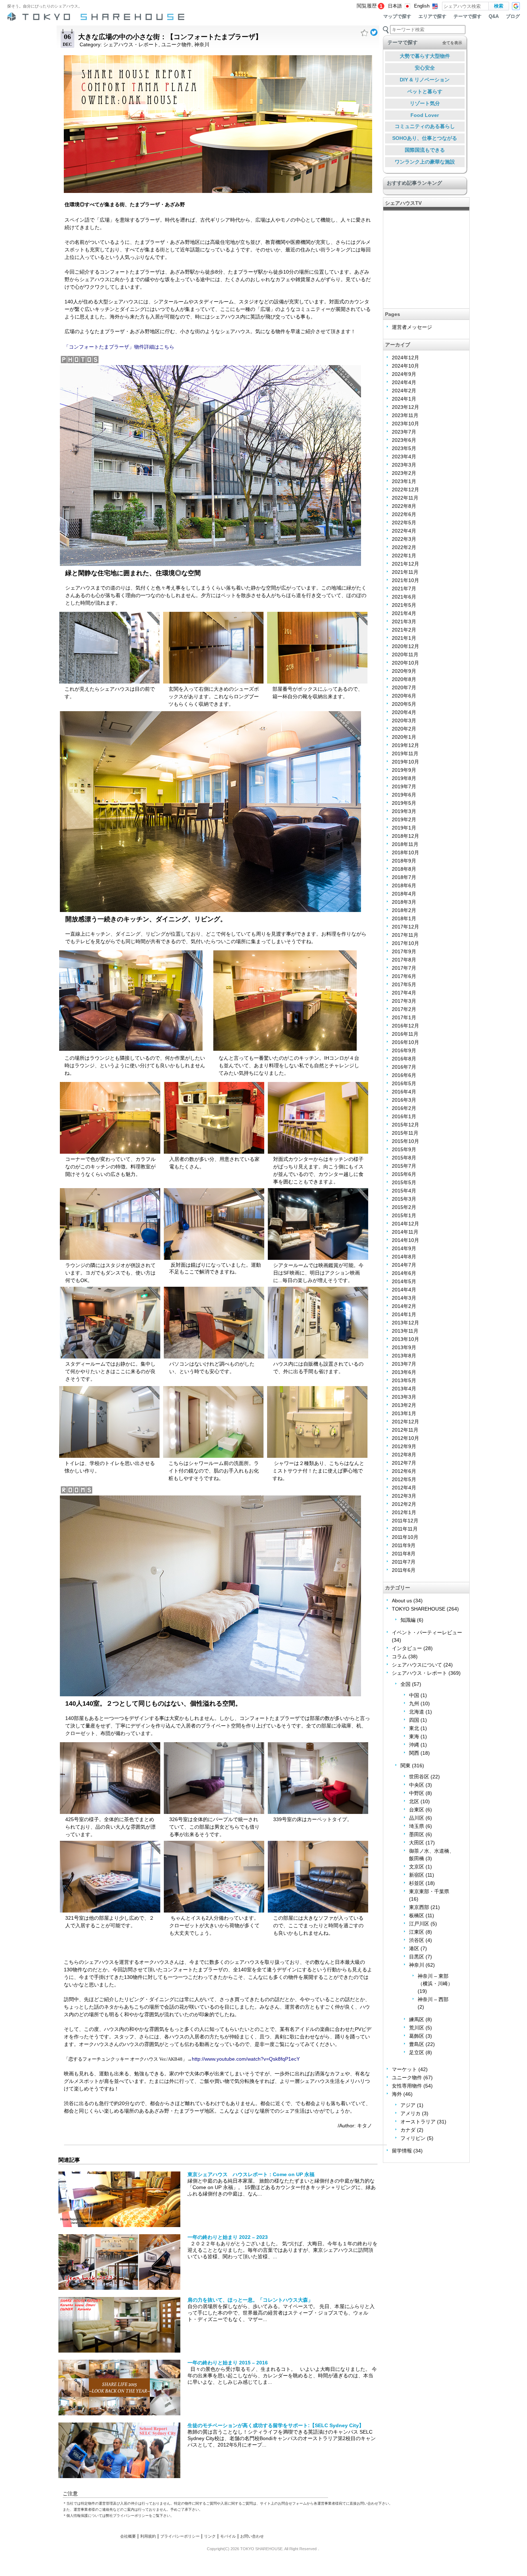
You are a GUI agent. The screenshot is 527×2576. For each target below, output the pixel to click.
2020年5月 (404, 704)
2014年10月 (405, 1240)
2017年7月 (404, 968)
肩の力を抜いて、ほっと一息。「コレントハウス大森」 (250, 2300)
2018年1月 (404, 918)
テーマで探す (467, 16)
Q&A (494, 16)
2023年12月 (405, 407)
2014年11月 (405, 1232)
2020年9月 (404, 671)
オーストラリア (418, 2122)
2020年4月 (404, 712)
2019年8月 (404, 778)
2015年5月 (404, 1182)
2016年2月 (404, 1108)
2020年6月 (404, 696)
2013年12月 (405, 1323)
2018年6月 (404, 885)
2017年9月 (404, 951)
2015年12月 (405, 1125)
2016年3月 (404, 1100)
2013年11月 (405, 1331)
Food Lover (425, 115)
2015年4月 (404, 1191)
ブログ (513, 16)
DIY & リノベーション (425, 80)
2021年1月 (404, 638)
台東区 (417, 1810)
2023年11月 (405, 415)
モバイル (228, 2536)
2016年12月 (405, 1026)
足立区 (417, 2052)
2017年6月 (404, 976)
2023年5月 (404, 448)
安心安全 (425, 68)
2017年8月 (404, 960)
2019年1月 (404, 828)
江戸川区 (419, 1924)
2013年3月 (404, 1397)
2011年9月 (404, 1545)
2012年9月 (404, 1446)
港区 (414, 1948)
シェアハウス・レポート (131, 44)
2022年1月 (404, 556)
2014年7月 (404, 1265)
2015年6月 (404, 1174)
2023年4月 (404, 457)
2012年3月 (404, 1496)
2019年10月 (405, 762)
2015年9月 (404, 1149)
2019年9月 (404, 770)
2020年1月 (404, 737)
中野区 (417, 1793)
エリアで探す (432, 16)
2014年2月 (404, 1306)
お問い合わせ (252, 2536)
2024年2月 (404, 391)
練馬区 (417, 2019)
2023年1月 (404, 481)
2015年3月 (404, 1199)
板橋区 (417, 1915)
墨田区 (417, 1834)
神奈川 (202, 44)
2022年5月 (404, 523)
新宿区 (417, 1875)
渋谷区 (417, 1940)
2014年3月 (404, 1298)
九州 (414, 1703)
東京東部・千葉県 (429, 1891)
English (422, 6)
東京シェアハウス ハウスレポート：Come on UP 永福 (251, 2174)
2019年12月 (405, 745)
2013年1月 (404, 1413)
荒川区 (417, 2028)
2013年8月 (404, 1356)
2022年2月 (404, 547)
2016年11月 (405, 1034)
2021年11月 (405, 572)
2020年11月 (405, 654)
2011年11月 (405, 1529)
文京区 (417, 1867)
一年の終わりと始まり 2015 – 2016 (228, 2363)
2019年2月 (404, 819)
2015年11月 (405, 1133)
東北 (414, 1728)
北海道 (417, 1712)
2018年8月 (404, 869)
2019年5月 (404, 803)
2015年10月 (405, 1141)
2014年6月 (404, 1273)
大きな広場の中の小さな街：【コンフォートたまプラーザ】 (170, 37)
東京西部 (419, 1907)
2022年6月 (404, 514)
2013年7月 (404, 1364)
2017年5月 (404, 984)
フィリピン (413, 2138)
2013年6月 (404, 1372)
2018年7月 (404, 877)
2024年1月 (404, 399)
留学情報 (402, 2151)
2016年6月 (404, 1075)
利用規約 (148, 2536)
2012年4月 (404, 1488)
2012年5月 (404, 1479)
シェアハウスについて (417, 1665)
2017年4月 (404, 993)
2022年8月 (404, 506)
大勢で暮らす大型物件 (425, 56)
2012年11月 (405, 1430)
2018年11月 (405, 844)
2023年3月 (404, 465)
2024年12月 (405, 358)
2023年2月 (404, 473)
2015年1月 (404, 1215)
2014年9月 (404, 1248)
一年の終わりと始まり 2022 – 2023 (228, 2237)
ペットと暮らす (425, 91)
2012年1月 (404, 1512)
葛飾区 (417, 2036)
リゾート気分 (425, 103)
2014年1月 (404, 1314)
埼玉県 (417, 1826)
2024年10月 (405, 366)
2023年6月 (404, 440)
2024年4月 (404, 382)
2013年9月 (404, 1347)
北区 (414, 1801)
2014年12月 (405, 1224)
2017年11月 (405, 935)
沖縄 (414, 1745)
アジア (408, 2105)
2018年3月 (404, 902)
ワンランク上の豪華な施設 (425, 162)
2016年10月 (405, 1042)
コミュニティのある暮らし (425, 126)
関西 (414, 1753)
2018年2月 (404, 910)
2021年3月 (404, 621)
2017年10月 (405, 943)
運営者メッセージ (412, 327)
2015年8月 (404, 1158)
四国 (414, 1720)
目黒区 (417, 1957)
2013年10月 (405, 1339)
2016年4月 (404, 1092)
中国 (414, 1695)
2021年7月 (404, 589)
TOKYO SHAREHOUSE (419, 1609)
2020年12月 (405, 646)
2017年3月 (404, 1001)
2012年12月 (405, 1422)
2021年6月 (404, 597)
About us (402, 1601)
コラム (399, 1656)
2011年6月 (404, 1570)
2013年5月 (404, 1380)
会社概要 (128, 2536)
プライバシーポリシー (180, 2536)
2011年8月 (404, 1554)
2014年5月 (404, 1281)
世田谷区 (419, 1777)
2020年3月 (404, 720)
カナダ (408, 2130)
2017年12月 (405, 927)
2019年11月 (405, 753)
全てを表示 (452, 43)
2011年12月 (405, 1521)
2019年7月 (404, 786)
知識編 (408, 1620)
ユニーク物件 (176, 44)
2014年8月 (404, 1257)
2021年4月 (404, 613)
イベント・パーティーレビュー (427, 1632)
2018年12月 (405, 836)
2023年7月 (404, 432)
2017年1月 (404, 1017)
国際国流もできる (425, 150)
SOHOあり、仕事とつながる (425, 138)
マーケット (404, 2069)
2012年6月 (404, 1471)
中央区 (417, 1785)
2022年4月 (404, 531)
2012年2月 (404, 1504)
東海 (414, 1736)
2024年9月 (404, 374)
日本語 (395, 6)
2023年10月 (405, 424)
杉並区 (417, 1883)
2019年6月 (404, 795)
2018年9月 (404, 861)
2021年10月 (405, 580)
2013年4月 (404, 1389)
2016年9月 (404, 1050)
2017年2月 (404, 1009)
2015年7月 (404, 1166)
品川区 (417, 1818)
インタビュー (407, 1648)
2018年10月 (405, 852)
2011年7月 (404, 1562)
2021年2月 (404, 630)
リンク (210, 2536)
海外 (397, 2094)
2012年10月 (405, 1438)
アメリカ (410, 2113)
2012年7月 (404, 1463)
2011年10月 (405, 1537)
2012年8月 (404, 1455)
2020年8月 (404, 679)
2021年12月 (405, 564)
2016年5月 (404, 1083)
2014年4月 (404, 1290)
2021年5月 (404, 605)
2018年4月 (404, 894)
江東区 (417, 1932)
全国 (405, 1684)
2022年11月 (405, 498)
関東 (405, 1766)
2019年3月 (404, 811)
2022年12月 (405, 490)
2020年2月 (404, 729)
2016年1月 (404, 1116)
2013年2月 (404, 1405)
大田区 (417, 1843)
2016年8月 (404, 1059)
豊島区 (417, 2044)
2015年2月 (404, 1207)
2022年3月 (404, 539)
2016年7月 (404, 1067)
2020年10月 (405, 663)
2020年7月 (404, 687)
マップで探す (397, 16)
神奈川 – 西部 (433, 1999)
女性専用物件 (407, 2086)
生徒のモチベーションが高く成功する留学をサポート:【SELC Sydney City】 (276, 2425)
